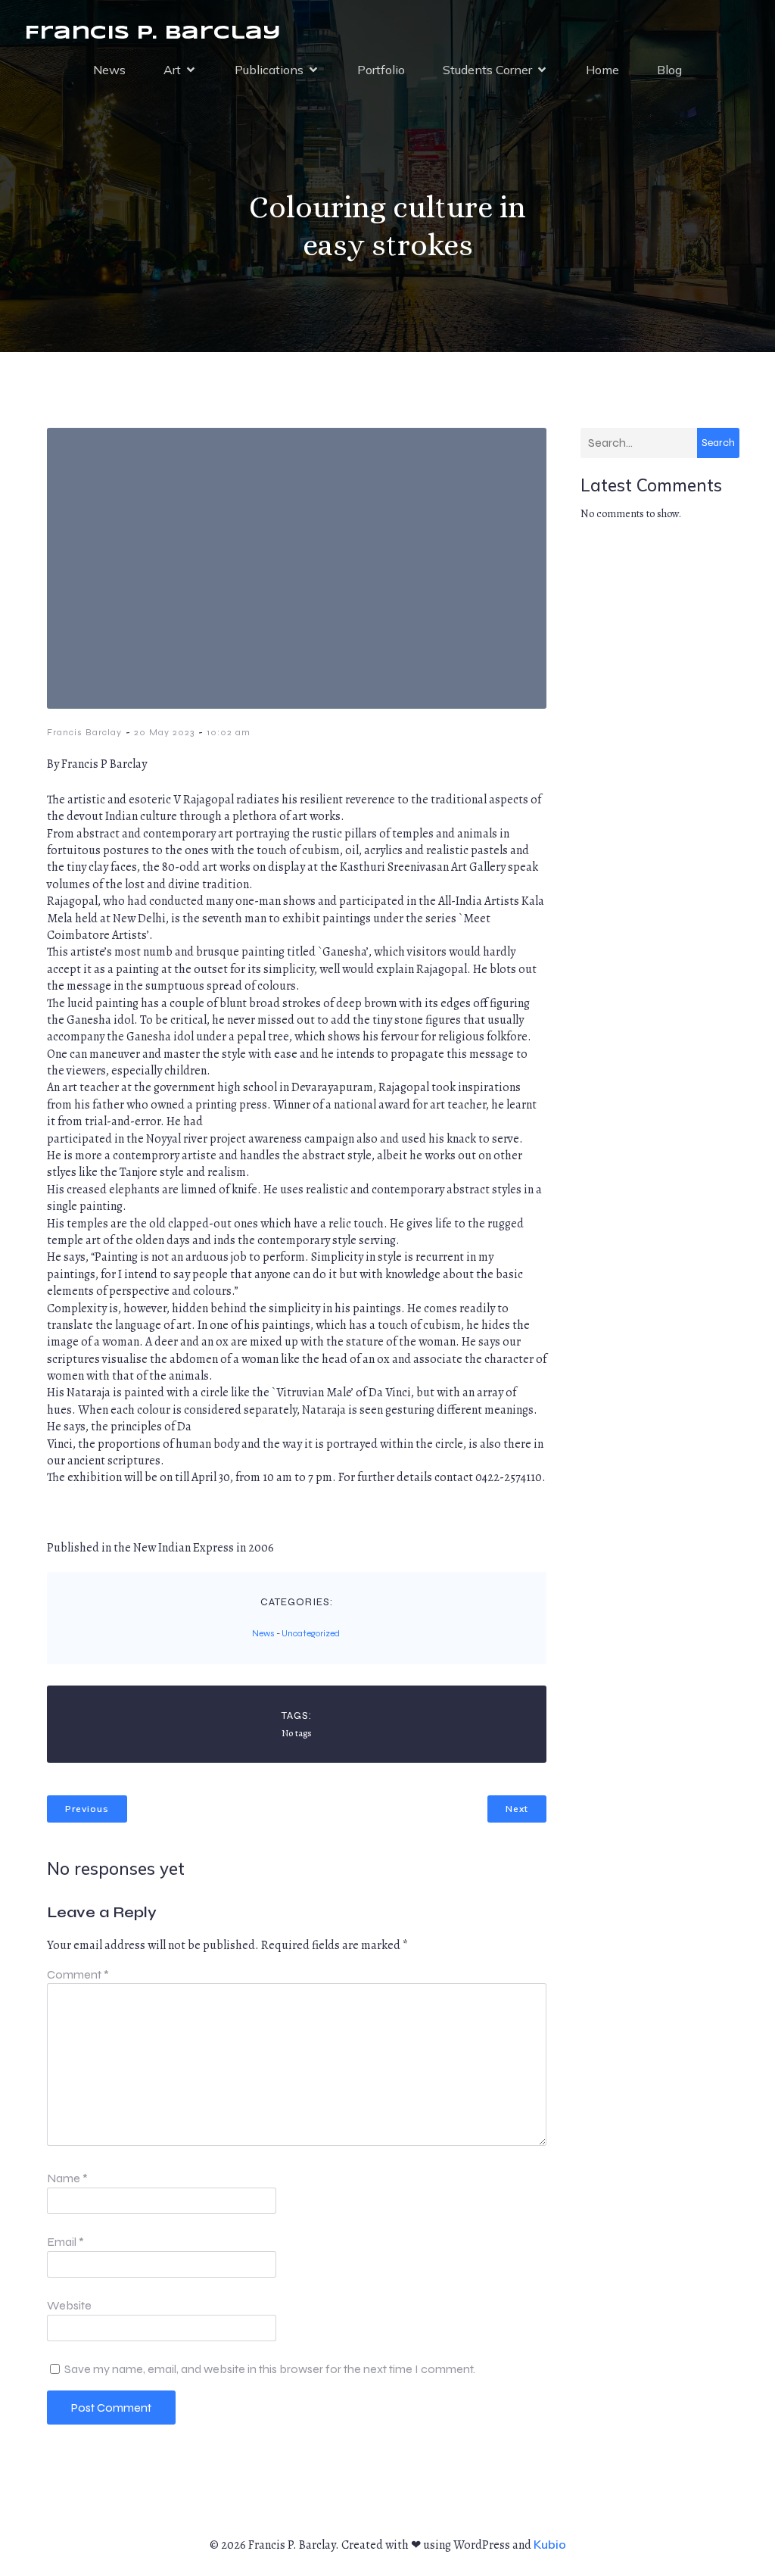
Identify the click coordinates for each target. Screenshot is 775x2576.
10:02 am (229, 732)
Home (602, 70)
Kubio (550, 2544)
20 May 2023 (164, 732)
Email (65, 2242)
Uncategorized (311, 1633)
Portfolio (381, 70)
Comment (78, 1974)
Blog (669, 70)
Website (69, 2305)
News (109, 70)
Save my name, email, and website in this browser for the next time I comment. (270, 2369)
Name (67, 2178)
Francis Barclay (84, 732)
